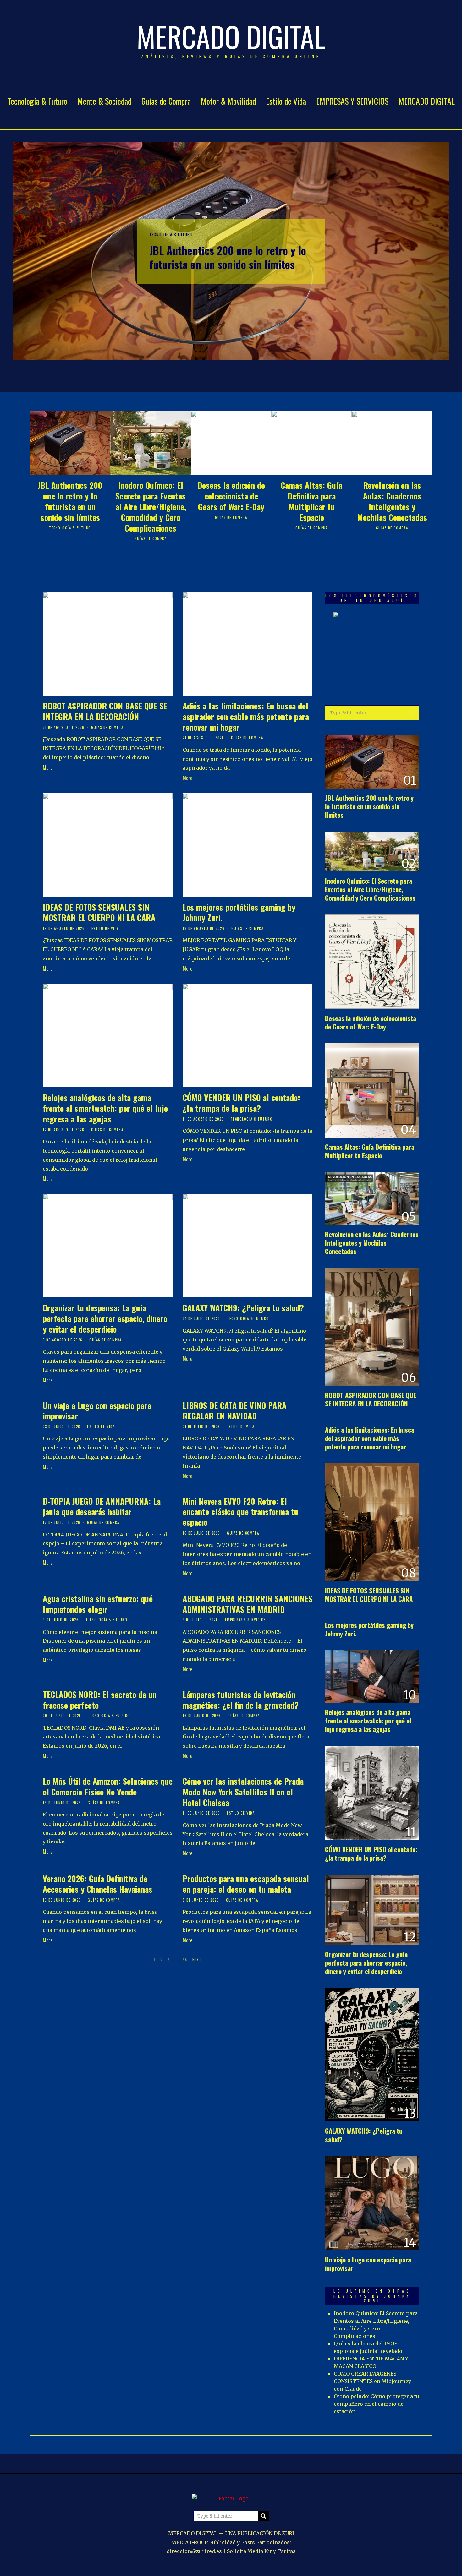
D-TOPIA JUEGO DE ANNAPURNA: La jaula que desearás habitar (102, 1506)
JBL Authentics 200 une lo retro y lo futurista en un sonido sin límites (228, 257)
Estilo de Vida (286, 101)
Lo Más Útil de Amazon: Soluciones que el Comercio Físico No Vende (108, 1786)
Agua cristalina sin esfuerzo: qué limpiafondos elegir (98, 1604)
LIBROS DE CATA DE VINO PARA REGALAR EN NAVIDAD (234, 1411)
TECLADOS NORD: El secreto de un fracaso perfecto (100, 1700)
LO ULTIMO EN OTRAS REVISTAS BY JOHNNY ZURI (372, 2296)
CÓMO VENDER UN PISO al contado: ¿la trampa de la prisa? (241, 1103)
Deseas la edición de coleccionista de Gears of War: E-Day (231, 496)
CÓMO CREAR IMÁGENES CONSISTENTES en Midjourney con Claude (372, 2381)
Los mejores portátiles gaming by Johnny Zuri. (239, 912)
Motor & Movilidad (228, 101)
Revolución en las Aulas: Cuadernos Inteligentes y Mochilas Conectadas (392, 501)
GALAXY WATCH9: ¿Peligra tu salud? (243, 1308)
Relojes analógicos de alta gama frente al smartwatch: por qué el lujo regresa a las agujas (105, 1108)
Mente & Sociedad (104, 101)
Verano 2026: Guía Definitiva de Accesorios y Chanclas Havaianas (98, 1884)
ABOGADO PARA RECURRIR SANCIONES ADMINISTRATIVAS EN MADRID (247, 1604)
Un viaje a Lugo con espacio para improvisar (97, 1411)
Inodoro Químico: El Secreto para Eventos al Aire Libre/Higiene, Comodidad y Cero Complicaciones (151, 506)
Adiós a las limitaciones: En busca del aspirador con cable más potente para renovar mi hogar (246, 716)
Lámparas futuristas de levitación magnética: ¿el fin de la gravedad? (241, 1700)
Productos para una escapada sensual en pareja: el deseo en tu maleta (246, 1884)
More (48, 767)
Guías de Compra (166, 101)
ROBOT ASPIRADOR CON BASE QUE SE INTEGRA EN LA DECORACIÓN (105, 711)
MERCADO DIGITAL (427, 101)
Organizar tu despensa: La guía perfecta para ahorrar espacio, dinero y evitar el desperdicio (105, 1318)
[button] (412, 713)
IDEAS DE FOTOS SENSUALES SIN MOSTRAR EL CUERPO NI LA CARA (99, 912)
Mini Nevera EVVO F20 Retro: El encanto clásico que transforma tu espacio (240, 1512)
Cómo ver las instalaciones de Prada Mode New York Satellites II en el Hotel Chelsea (243, 1792)
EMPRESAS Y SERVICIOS (352, 101)
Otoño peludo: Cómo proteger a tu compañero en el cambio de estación (377, 2404)
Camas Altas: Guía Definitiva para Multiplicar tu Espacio (311, 501)
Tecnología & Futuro (37, 101)
